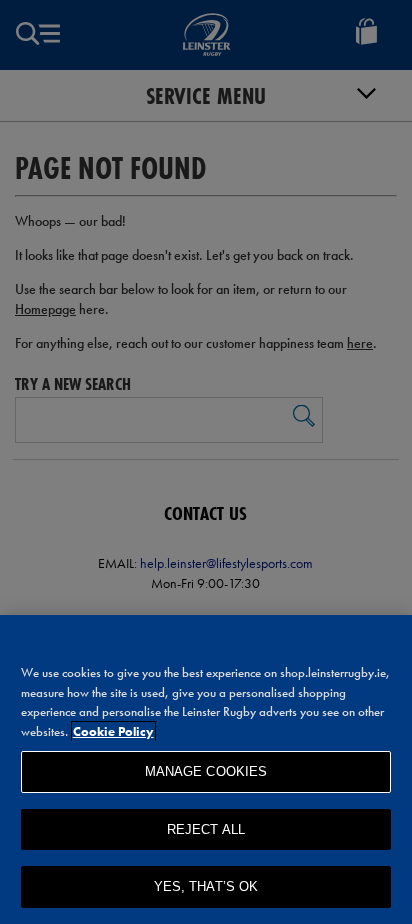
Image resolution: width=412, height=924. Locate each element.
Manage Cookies (206, 771)
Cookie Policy (113, 731)
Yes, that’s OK (206, 886)
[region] (206, 769)
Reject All (206, 829)
